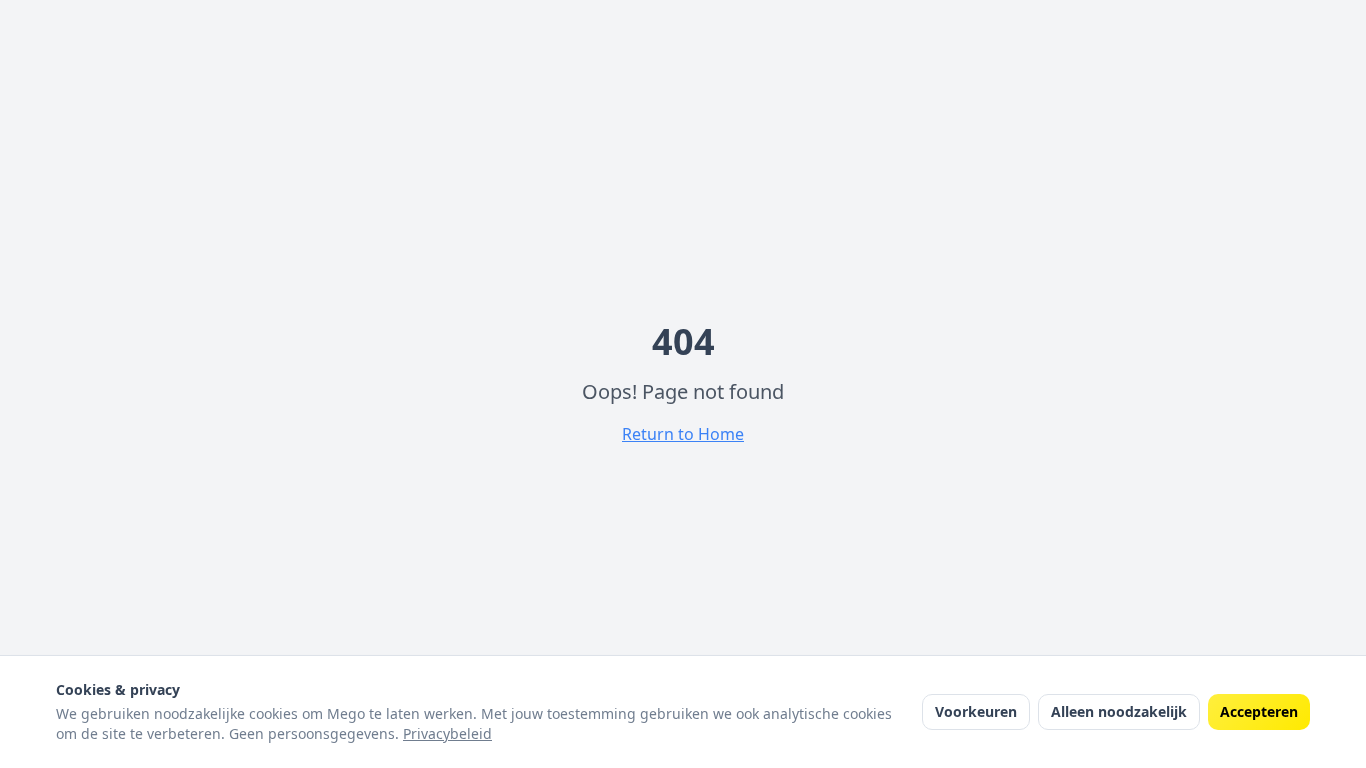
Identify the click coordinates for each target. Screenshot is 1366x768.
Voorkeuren (976, 711)
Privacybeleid (447, 733)
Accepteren (1259, 711)
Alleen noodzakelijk (1119, 711)
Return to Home (683, 434)
